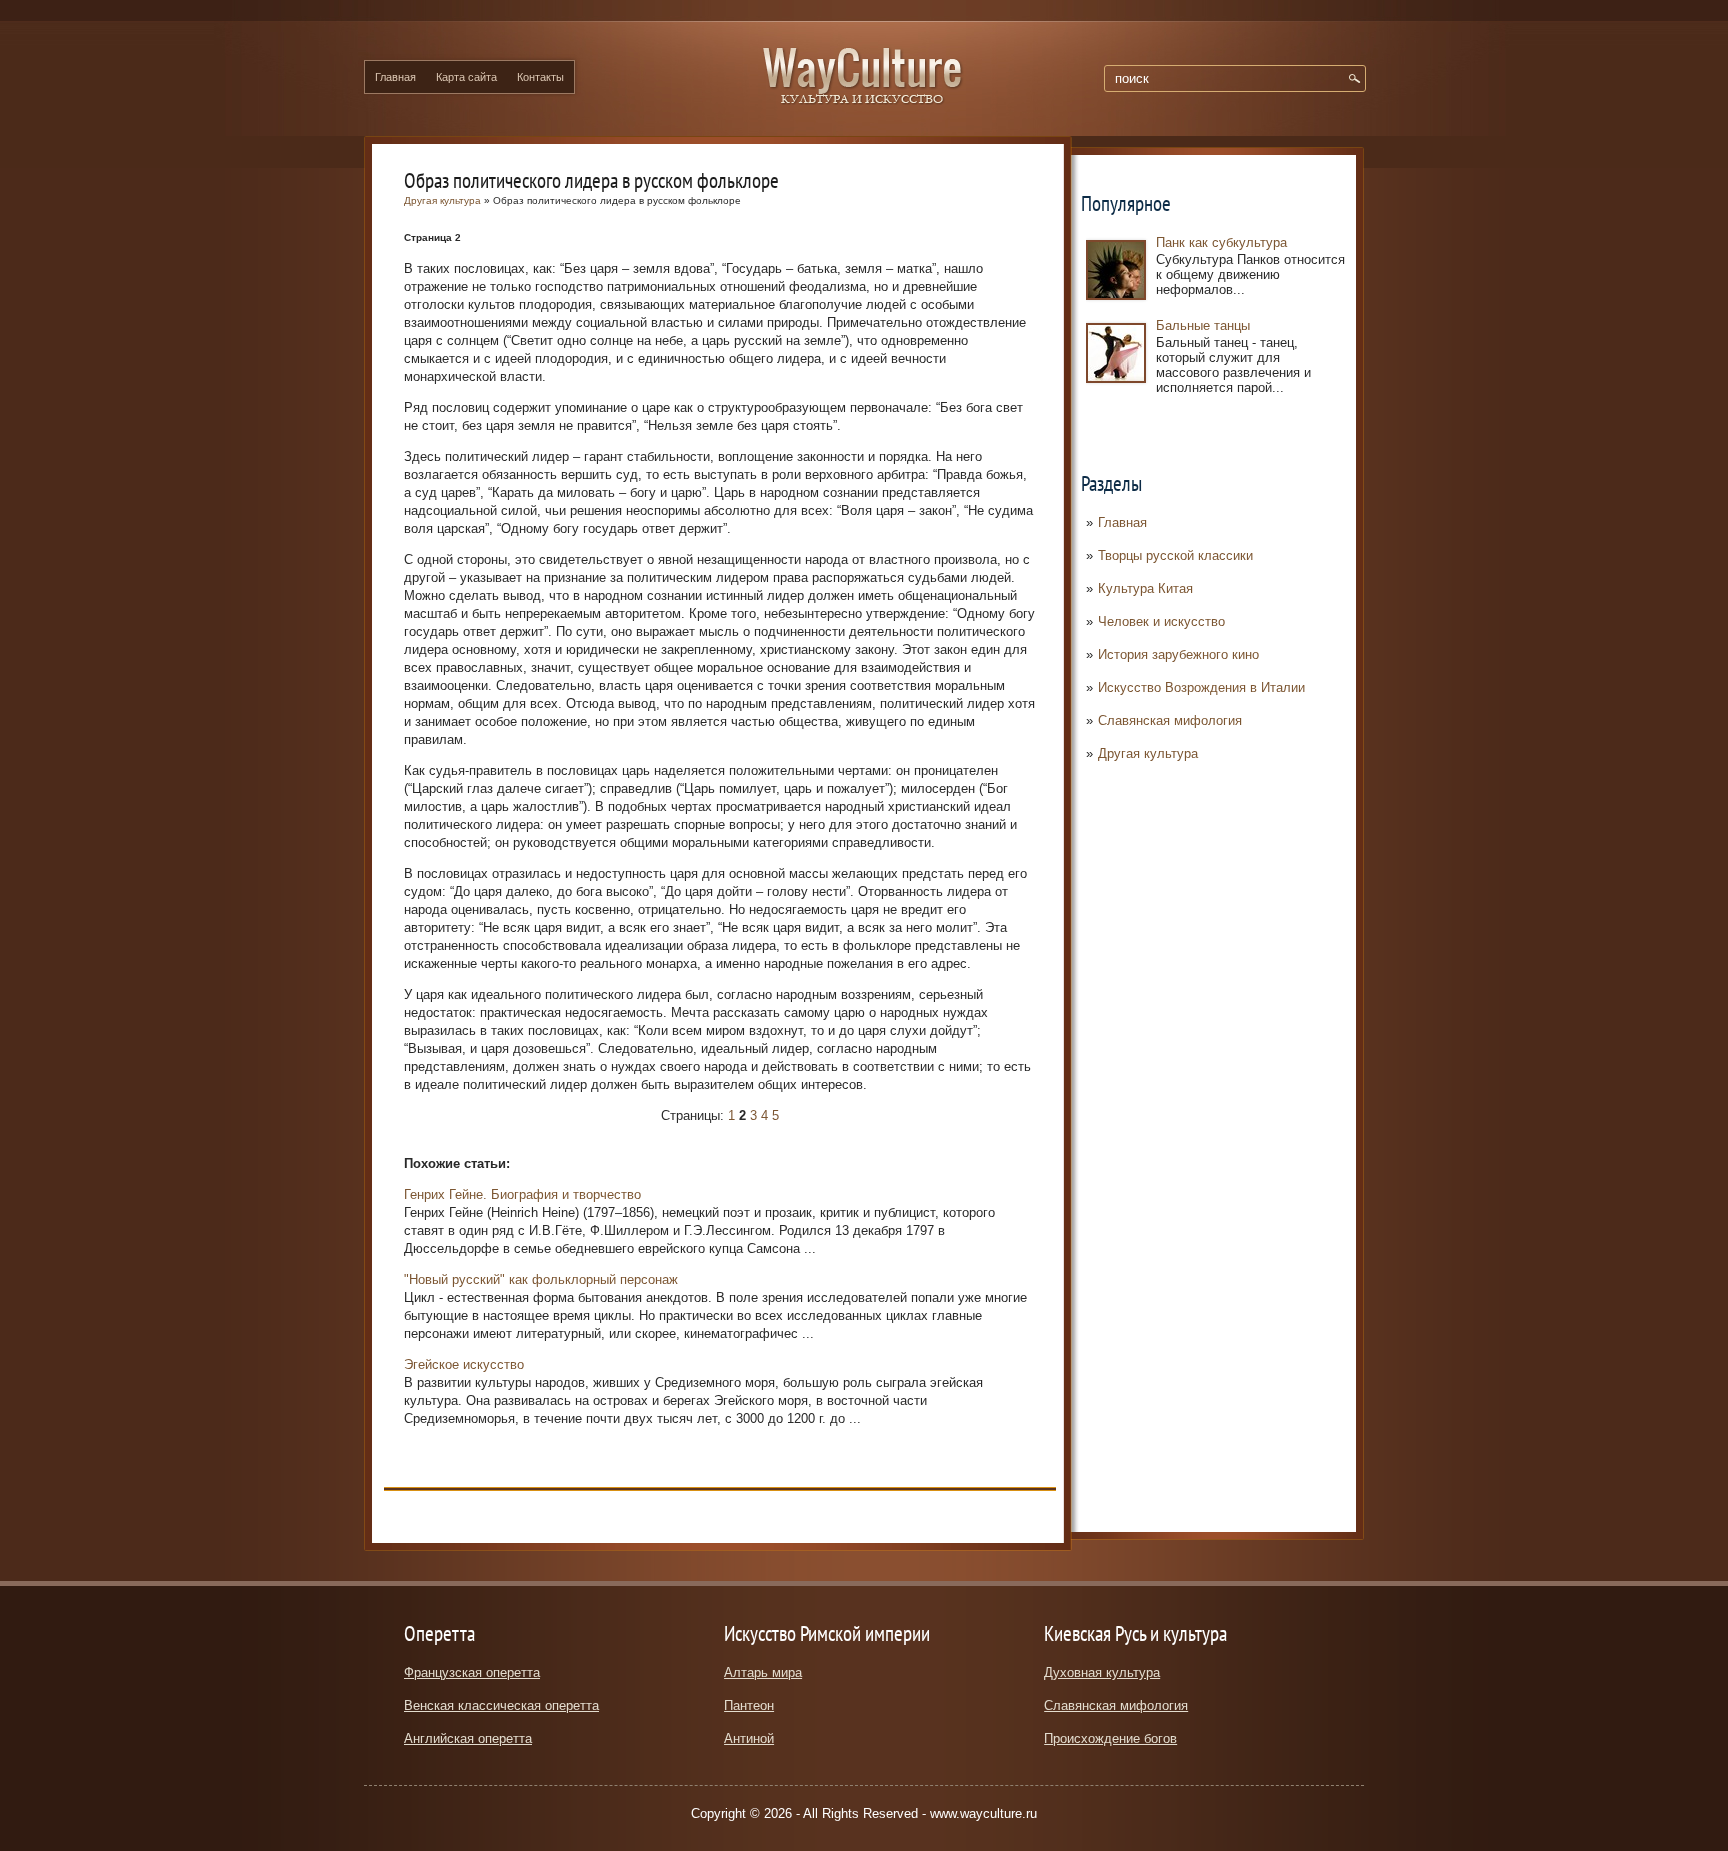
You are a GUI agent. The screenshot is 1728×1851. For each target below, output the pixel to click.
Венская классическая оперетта (501, 1705)
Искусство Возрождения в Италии (1201, 687)
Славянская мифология (1170, 720)
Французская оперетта (472, 1672)
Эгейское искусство (464, 1364)
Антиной (749, 1738)
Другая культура (1148, 753)
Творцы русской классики (1175, 555)
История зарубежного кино (1178, 654)
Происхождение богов (1110, 1738)
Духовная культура (1102, 1672)
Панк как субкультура (1221, 242)
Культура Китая (1145, 588)
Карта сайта (466, 77)
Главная (395, 77)
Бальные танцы (1203, 325)
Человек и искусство (1161, 621)
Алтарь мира (763, 1672)
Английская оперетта (468, 1738)
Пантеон (749, 1705)
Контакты (540, 77)
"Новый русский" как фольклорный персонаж (541, 1279)
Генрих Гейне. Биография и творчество (522, 1194)
